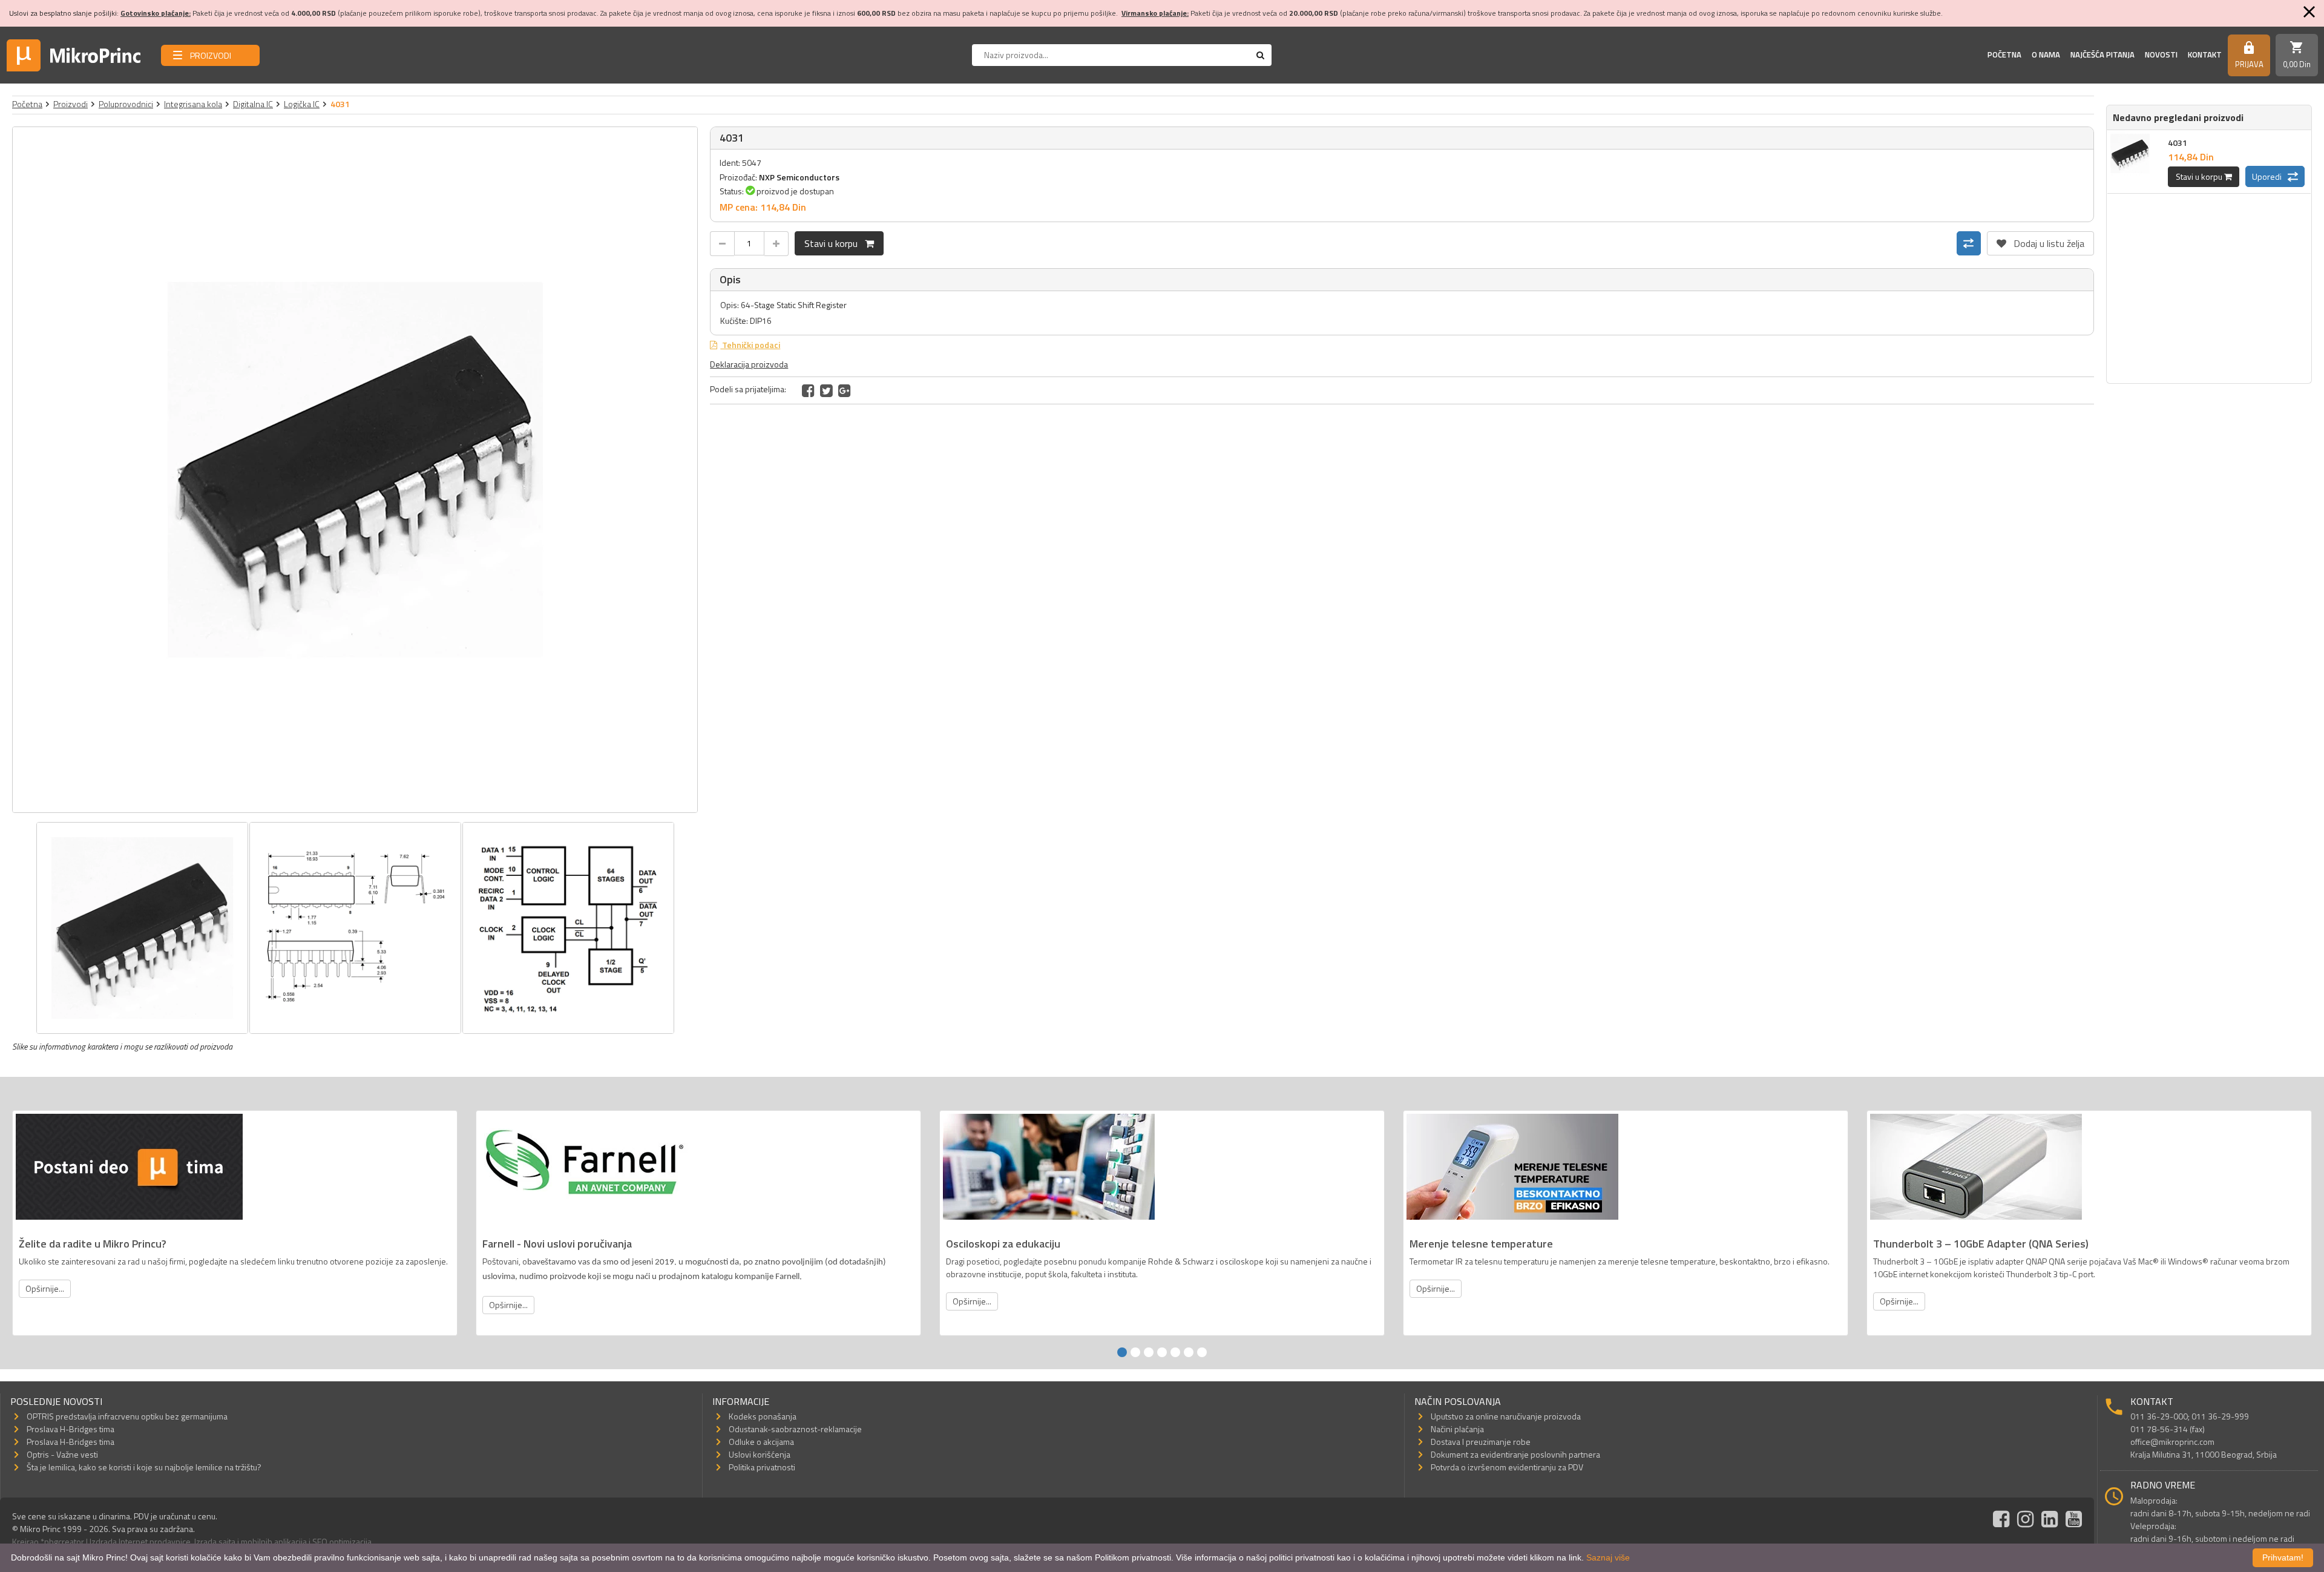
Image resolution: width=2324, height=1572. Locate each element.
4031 (2178, 143)
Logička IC (302, 104)
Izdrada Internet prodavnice (140, 1541)
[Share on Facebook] (808, 390)
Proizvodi (71, 104)
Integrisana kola (193, 104)
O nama (2046, 54)
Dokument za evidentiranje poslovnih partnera (1515, 1454)
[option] (355, 470)
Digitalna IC (253, 104)
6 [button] (1189, 1352)
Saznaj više (1608, 1557)
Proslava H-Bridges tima (71, 1429)
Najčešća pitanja (2102, 54)
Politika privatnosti (762, 1467)
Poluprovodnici (126, 104)
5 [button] (1175, 1352)
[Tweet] (826, 390)
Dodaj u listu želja (2040, 241)
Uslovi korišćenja (760, 1454)
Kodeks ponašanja (763, 1416)
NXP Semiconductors (799, 177)
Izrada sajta (215, 1541)
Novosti (2161, 54)
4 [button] (1162, 1352)
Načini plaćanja (1457, 1429)
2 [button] (1135, 1352)
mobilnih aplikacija (274, 1541)
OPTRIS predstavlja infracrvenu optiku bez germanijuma (127, 1416)
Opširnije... (45, 1288)
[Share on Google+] (845, 390)
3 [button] (1149, 1352)
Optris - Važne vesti (62, 1454)
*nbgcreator (62, 1541)
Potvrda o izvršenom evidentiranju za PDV (1507, 1467)
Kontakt (2205, 54)
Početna (2004, 54)
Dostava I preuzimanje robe (1481, 1442)
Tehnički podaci (750, 345)
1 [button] (1122, 1352)
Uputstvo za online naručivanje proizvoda (1506, 1416)
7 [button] (1202, 1352)
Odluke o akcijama (761, 1442)
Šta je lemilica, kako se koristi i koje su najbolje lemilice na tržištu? (144, 1467)
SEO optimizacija (342, 1541)
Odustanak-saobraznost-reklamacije (795, 1429)
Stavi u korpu (835, 243)
